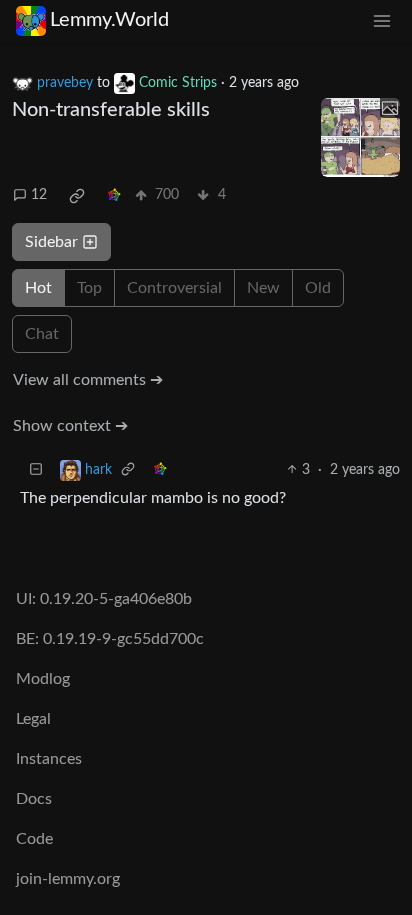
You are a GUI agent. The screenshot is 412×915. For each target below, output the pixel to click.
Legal (33, 719)
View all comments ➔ (88, 380)
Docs (34, 799)
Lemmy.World (109, 20)
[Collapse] (36, 470)
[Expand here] (360, 137)
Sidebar (51, 242)
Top (89, 288)
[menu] (382, 20)
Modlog (43, 679)
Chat (42, 334)
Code (34, 839)
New (263, 288)
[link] (77, 196)
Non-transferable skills (111, 110)
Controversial (174, 288)
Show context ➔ (70, 426)
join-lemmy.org (68, 879)
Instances (49, 759)
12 (39, 195)
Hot (38, 288)
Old (318, 288)
